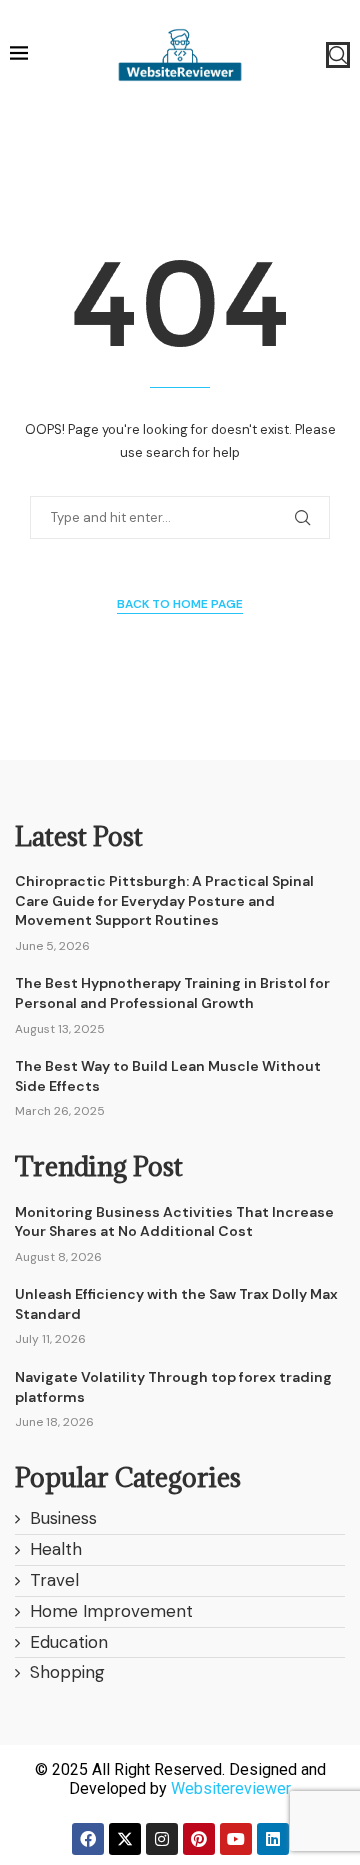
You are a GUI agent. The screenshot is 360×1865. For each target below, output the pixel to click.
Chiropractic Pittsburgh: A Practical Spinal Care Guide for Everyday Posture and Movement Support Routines (164, 900)
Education (69, 1642)
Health (56, 1549)
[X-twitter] (125, 1839)
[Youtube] (236, 1839)
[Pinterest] (199, 1839)
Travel (54, 1580)
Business (63, 1518)
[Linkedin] (273, 1839)
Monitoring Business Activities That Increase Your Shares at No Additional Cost (174, 1222)
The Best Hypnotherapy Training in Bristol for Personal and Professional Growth (172, 993)
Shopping (67, 1672)
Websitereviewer (231, 1788)
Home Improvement (111, 1611)
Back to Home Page (180, 604)
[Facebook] (88, 1839)
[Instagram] (162, 1839)
